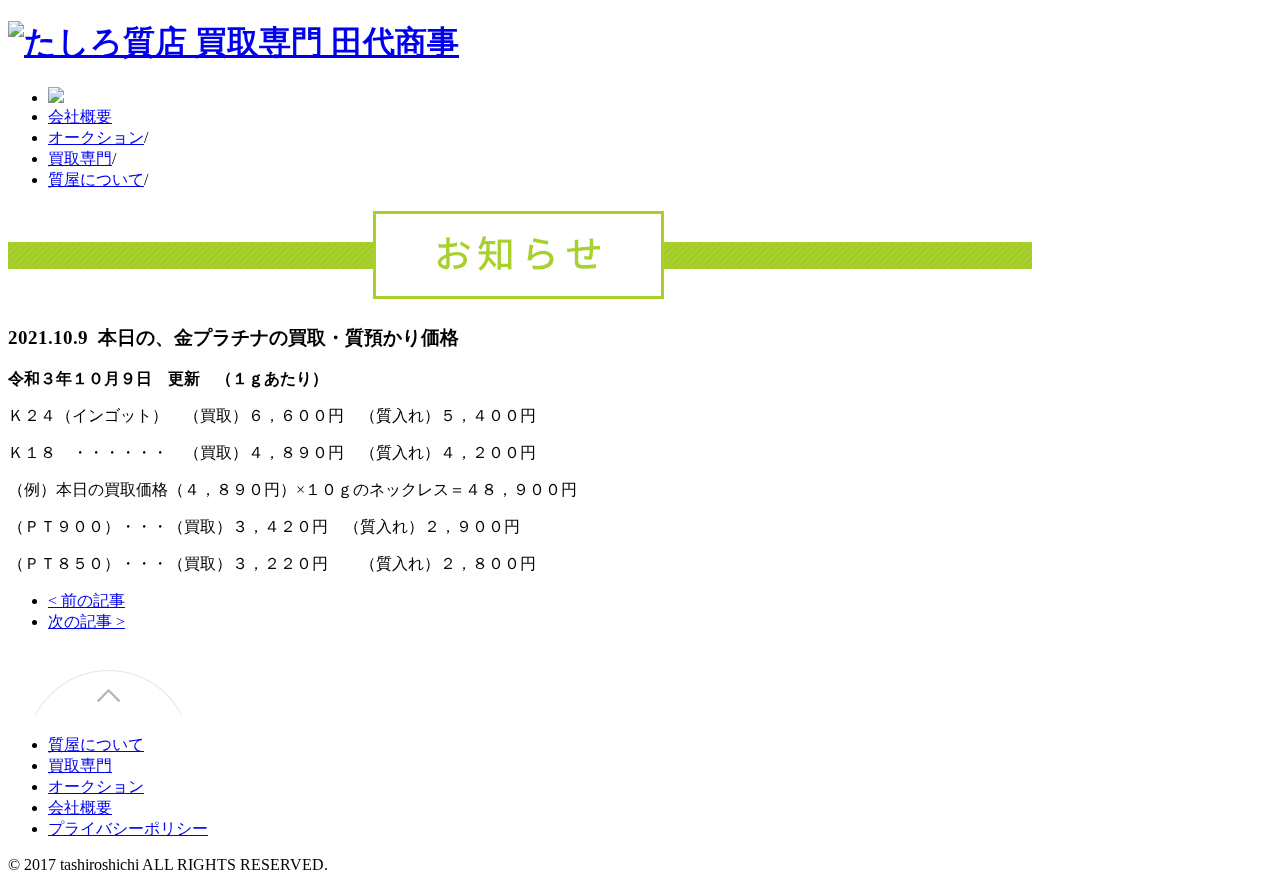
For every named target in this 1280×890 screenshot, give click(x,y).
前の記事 (86, 600)
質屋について (96, 179)
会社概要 (80, 116)
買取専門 (80, 158)
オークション (96, 137)
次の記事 (86, 621)
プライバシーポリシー (128, 828)
